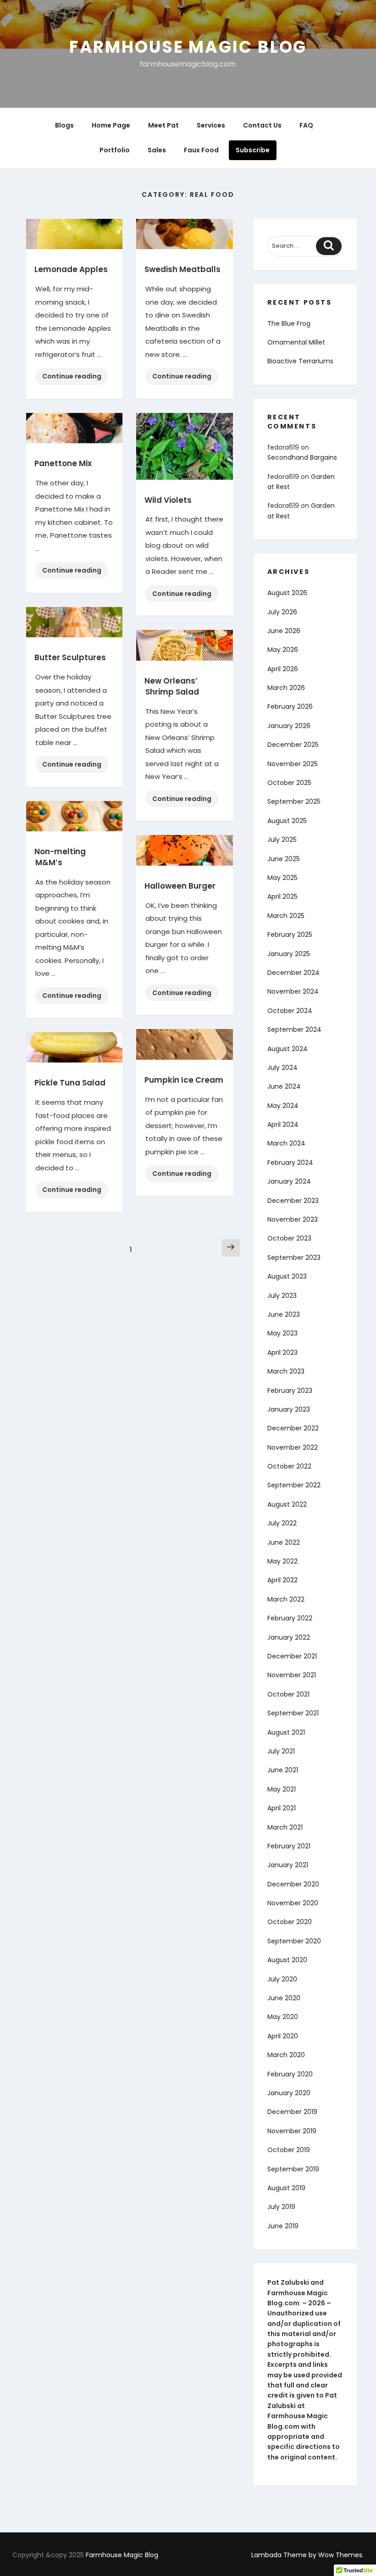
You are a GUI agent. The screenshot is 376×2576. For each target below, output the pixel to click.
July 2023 (282, 1296)
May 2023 (282, 1333)
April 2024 (283, 1124)
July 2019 (281, 2207)
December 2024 (293, 973)
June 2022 (284, 1542)
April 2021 (282, 1808)
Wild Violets (168, 500)
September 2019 (293, 2169)
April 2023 (282, 1352)
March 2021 (285, 1827)
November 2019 (292, 2131)
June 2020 (284, 1998)
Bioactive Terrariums (300, 361)
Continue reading (75, 378)
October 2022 (289, 1466)
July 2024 (282, 1068)
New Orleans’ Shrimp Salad (172, 686)
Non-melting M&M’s (60, 857)
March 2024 (286, 1143)
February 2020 (290, 2074)
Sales (157, 150)
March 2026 (286, 688)
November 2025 (293, 764)
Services (211, 125)
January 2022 (289, 1637)
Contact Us (262, 125)
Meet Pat (163, 125)
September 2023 (294, 1257)
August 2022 (287, 1504)
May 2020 (283, 2017)
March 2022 (286, 1599)
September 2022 (294, 1485)
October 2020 (290, 1922)
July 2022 (282, 1523)
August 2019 (286, 2188)
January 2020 (289, 2093)
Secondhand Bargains (302, 457)
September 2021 (293, 1713)
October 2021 (288, 1694)
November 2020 (293, 1903)
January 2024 (289, 1181)
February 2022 (290, 1618)
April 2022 (282, 1580)
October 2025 (289, 783)
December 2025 (293, 745)
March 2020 (286, 2055)
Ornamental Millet (296, 342)
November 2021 (292, 1675)
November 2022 (293, 1447)
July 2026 (282, 612)
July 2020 (282, 1979)
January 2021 (288, 1865)
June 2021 (283, 1770)
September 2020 (294, 1941)
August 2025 (287, 821)
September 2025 (294, 801)
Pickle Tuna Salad (70, 1083)
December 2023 (293, 1201)
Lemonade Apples (71, 269)
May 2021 (282, 1789)
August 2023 (287, 1276)
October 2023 (289, 1238)
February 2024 (290, 1163)
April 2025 (282, 896)
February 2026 (290, 707)
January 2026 (289, 726)
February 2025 (290, 935)
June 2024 (284, 1086)
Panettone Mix (63, 463)
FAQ (306, 125)
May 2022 (282, 1561)
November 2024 (293, 991)
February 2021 (289, 1846)
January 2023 (289, 1409)
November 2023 (293, 1219)
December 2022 (293, 1428)
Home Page (111, 125)
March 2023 (286, 1371)
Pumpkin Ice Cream (184, 1080)
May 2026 (283, 650)
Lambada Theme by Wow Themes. (307, 2555)
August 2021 (286, 1732)
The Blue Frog (289, 323)
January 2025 (289, 954)
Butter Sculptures (70, 657)
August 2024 (288, 1049)
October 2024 (290, 1011)
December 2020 (293, 1884)
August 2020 (287, 1960)
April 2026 (283, 669)
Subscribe (253, 150)
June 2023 (284, 1314)
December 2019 (292, 2112)
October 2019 (289, 2150)
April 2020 (283, 2036)
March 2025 (286, 916)
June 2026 (284, 631)
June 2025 (284, 859)
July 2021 (281, 1751)
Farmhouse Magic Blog (188, 47)
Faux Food (201, 150)
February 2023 (290, 1391)
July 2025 (282, 840)
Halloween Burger (180, 886)
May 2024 (283, 1106)
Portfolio (115, 150)
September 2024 (294, 1029)
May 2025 (282, 878)
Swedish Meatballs (182, 269)
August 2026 (287, 593)
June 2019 (283, 2226)
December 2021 (292, 1656)
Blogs (64, 125)
